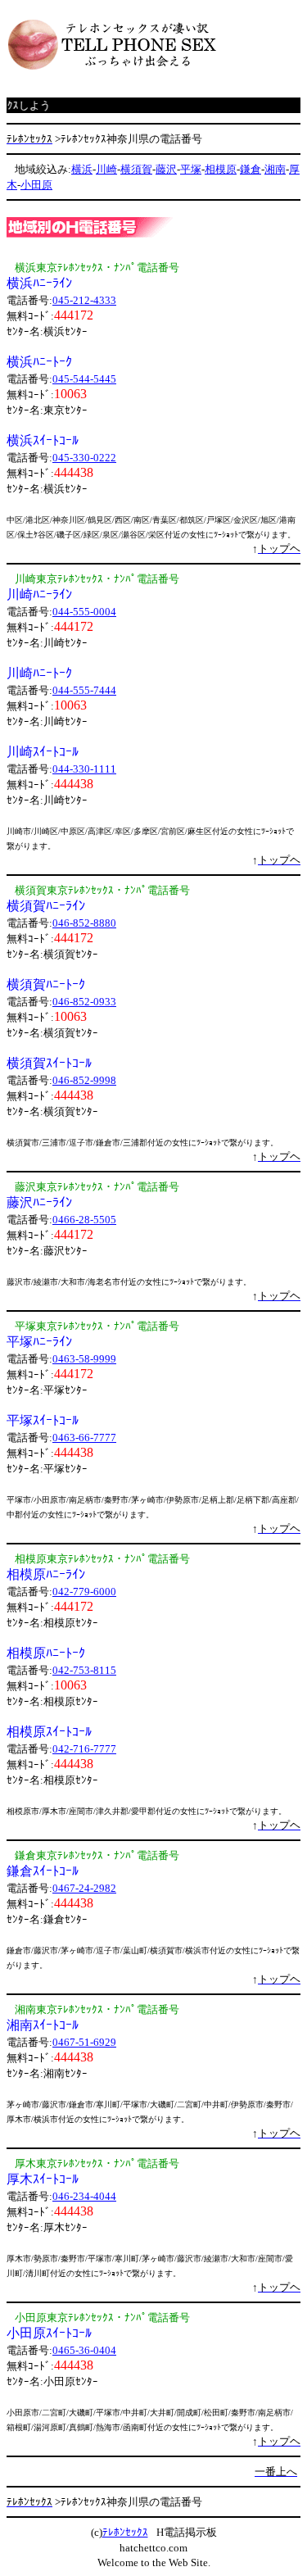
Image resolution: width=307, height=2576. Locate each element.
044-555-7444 (84, 690)
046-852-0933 (84, 1002)
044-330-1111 (84, 769)
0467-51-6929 (84, 2042)
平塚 (191, 169)
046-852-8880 (84, 923)
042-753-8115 (84, 1670)
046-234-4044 (84, 2196)
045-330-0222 (84, 458)
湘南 (275, 169)
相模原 (221, 169)
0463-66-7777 (84, 1438)
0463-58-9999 (84, 1359)
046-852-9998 (84, 1080)
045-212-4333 (84, 300)
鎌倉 (251, 169)
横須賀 (136, 169)
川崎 (106, 169)
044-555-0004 (84, 612)
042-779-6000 (84, 1592)
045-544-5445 (84, 379)
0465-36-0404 (84, 2350)
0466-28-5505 (84, 1220)
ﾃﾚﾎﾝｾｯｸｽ (125, 2532)
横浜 (82, 169)
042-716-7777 (84, 1749)
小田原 (36, 185)
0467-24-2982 (84, 1888)
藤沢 (166, 169)
